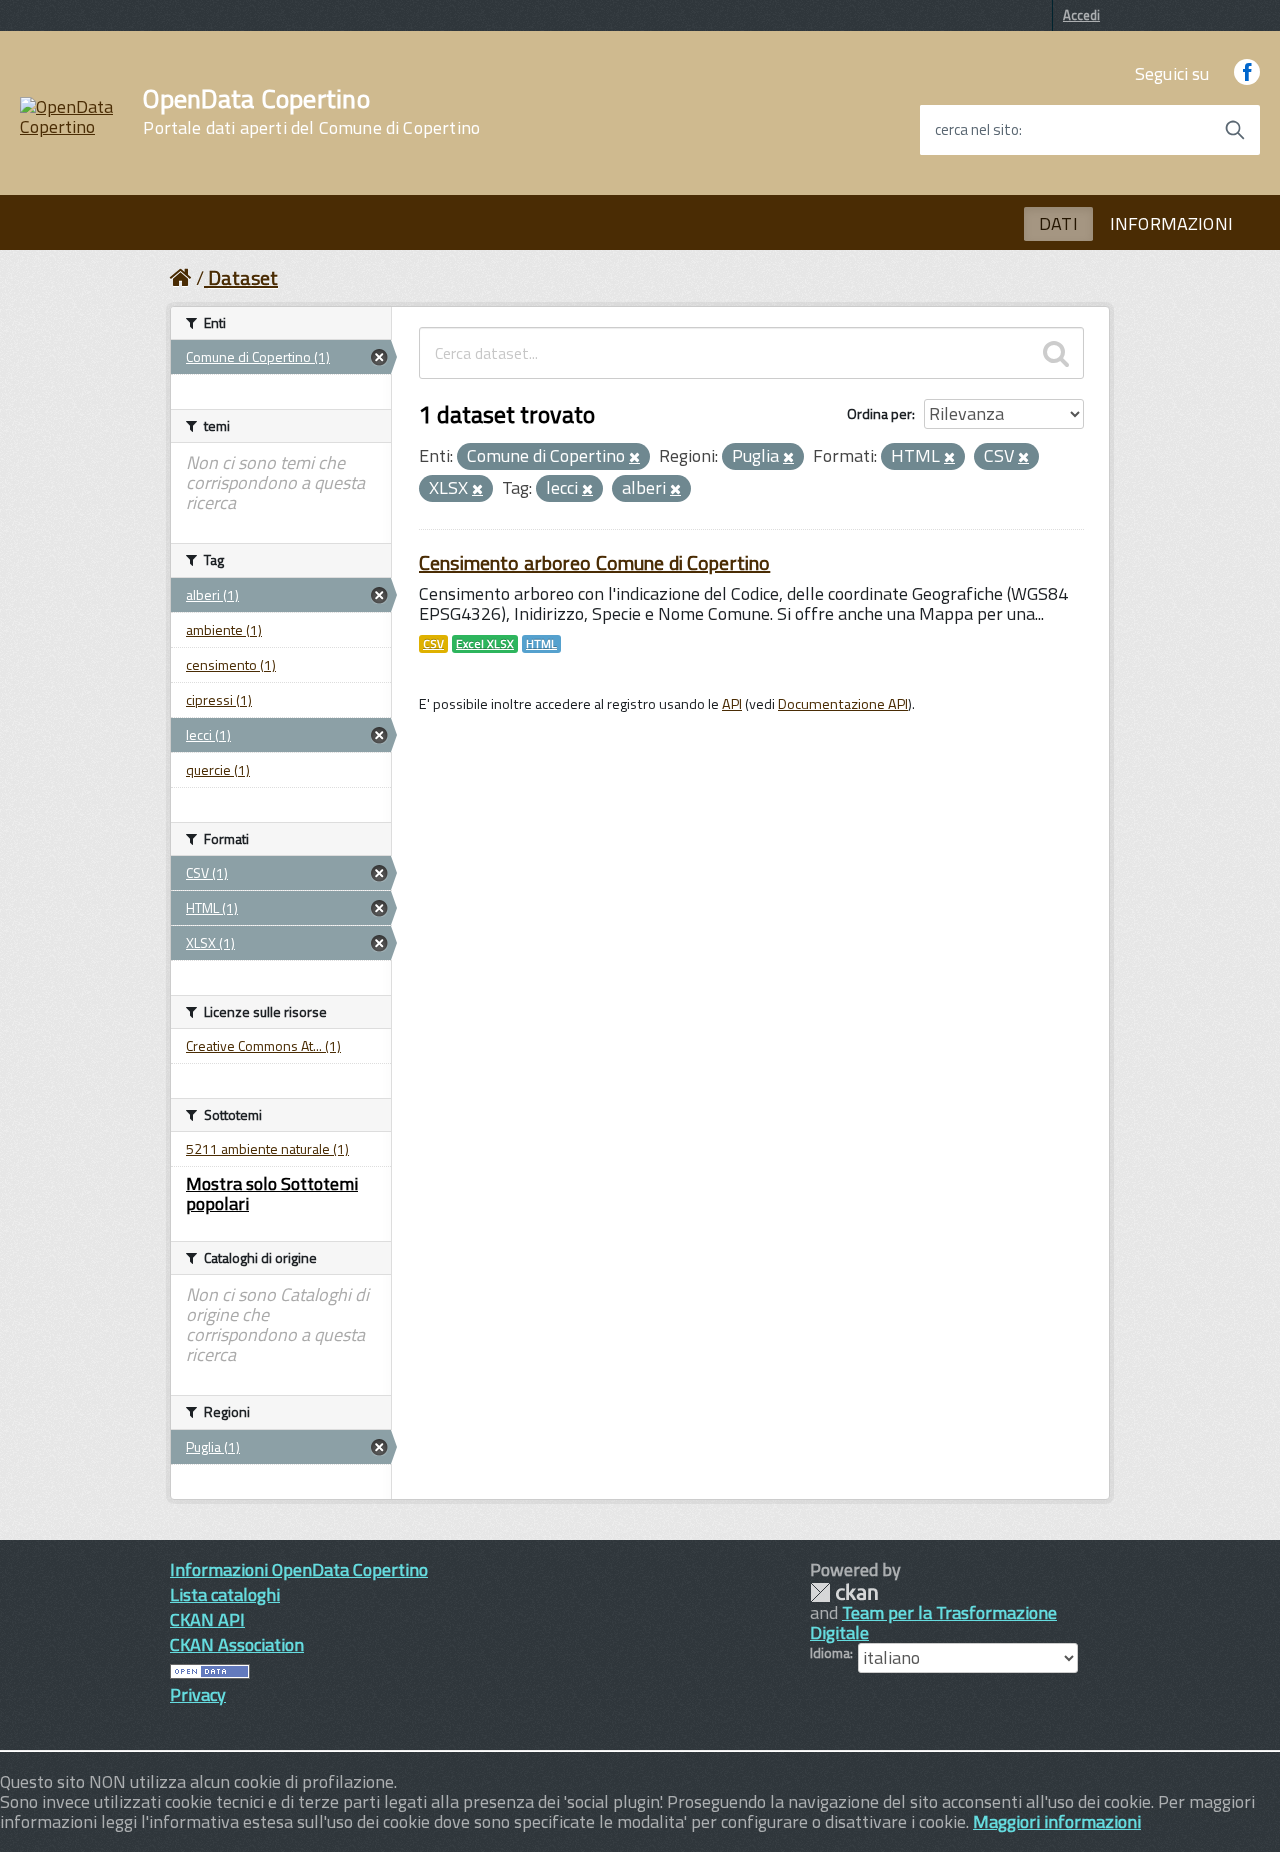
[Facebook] (1247, 73)
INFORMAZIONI (1171, 223)
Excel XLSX (485, 644)
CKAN (844, 1592)
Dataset (243, 277)
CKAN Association (237, 1644)
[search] (1056, 353)
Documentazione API (843, 704)
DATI (1058, 223)
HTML (541, 644)
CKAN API (207, 1619)
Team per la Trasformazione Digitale (933, 1622)
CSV (433, 644)
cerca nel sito (977, 130)
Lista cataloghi (225, 1594)
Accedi (1081, 15)
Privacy (198, 1694)
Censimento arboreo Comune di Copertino (594, 562)
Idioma (830, 1653)
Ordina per (879, 413)
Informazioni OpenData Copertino (299, 1569)
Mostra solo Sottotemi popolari (272, 1193)
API (732, 704)
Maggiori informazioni (1057, 1821)
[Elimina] (634, 458)
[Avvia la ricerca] (1235, 130)
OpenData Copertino (311, 112)
